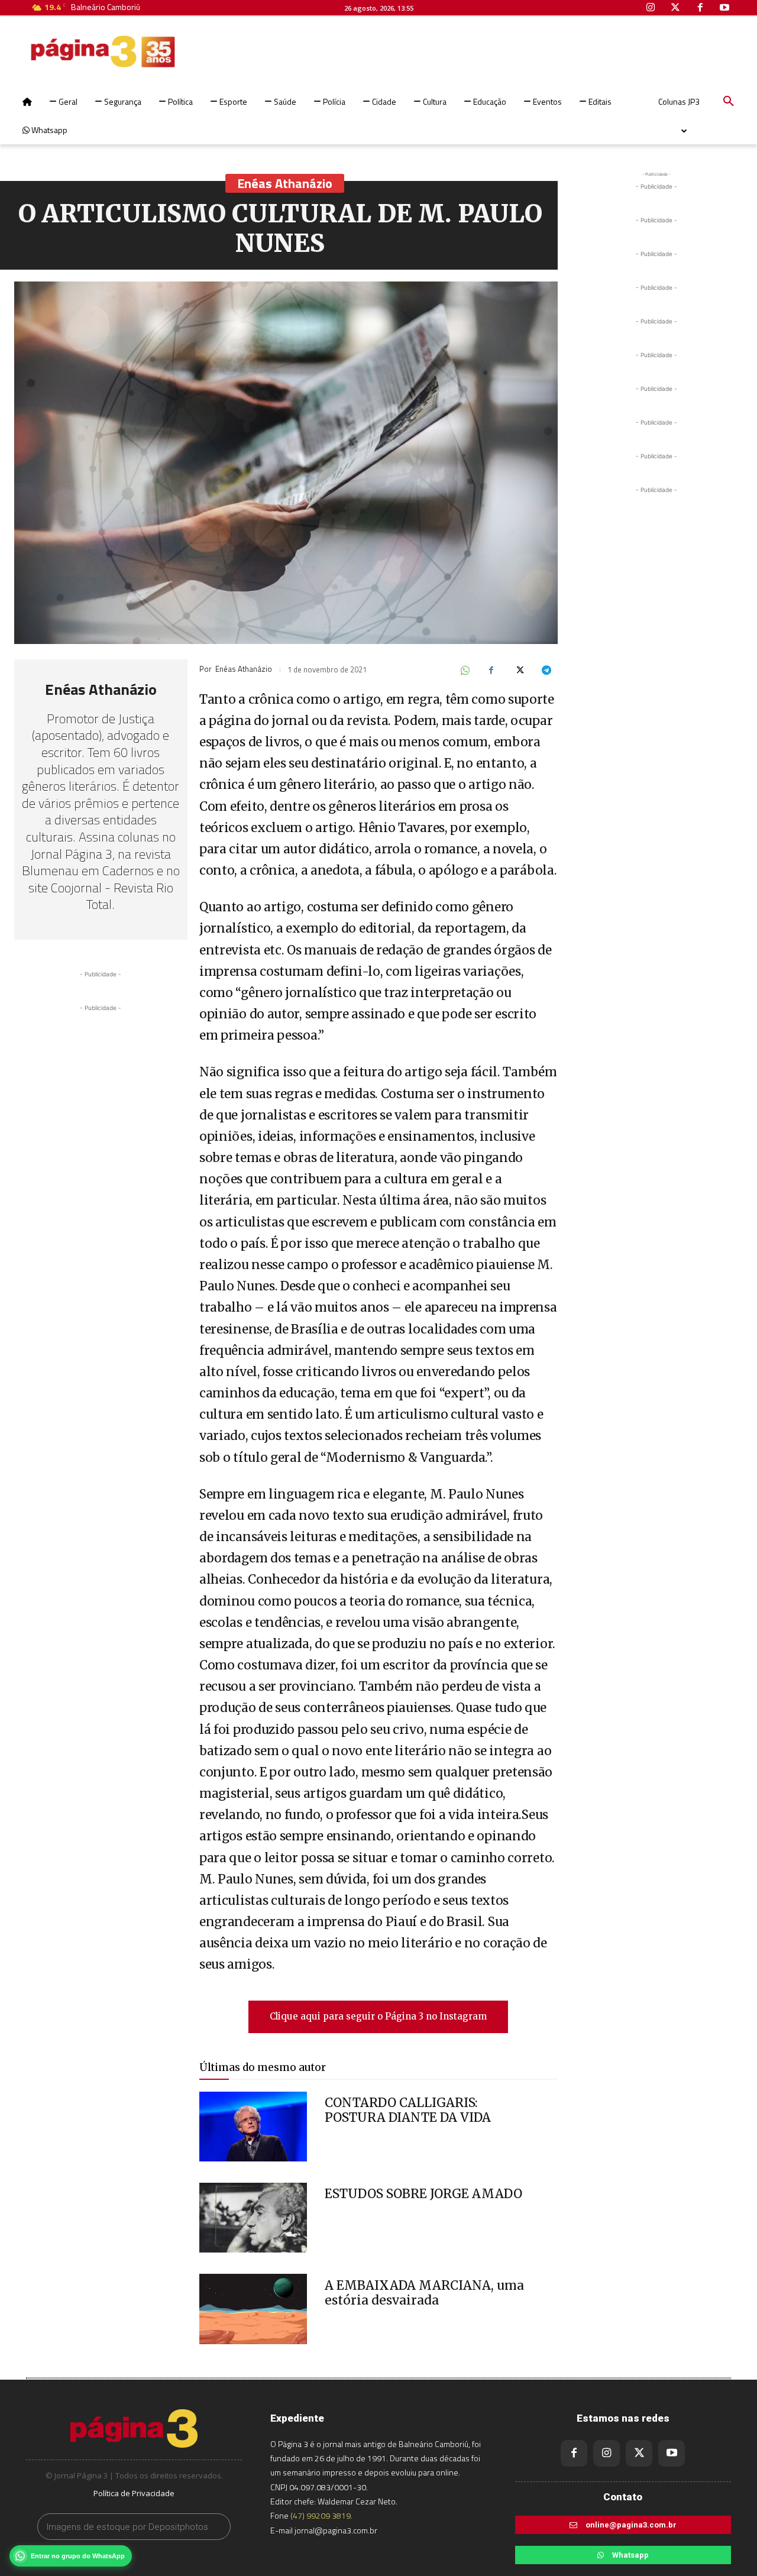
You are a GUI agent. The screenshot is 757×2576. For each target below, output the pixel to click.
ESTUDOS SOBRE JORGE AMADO (423, 2194)
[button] (729, 102)
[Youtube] (672, 2453)
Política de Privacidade (134, 2493)
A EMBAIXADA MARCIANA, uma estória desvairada (424, 2293)
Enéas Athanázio (285, 183)
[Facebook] (491, 671)
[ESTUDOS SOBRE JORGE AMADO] (253, 2218)
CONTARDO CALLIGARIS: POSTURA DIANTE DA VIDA (408, 2110)
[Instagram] (606, 2453)
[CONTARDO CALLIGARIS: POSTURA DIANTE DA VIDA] (253, 2127)
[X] (519, 671)
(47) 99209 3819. (321, 2515)
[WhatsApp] (464, 671)
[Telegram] (546, 671)
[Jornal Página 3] (67, 51)
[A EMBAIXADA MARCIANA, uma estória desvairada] (253, 2309)
